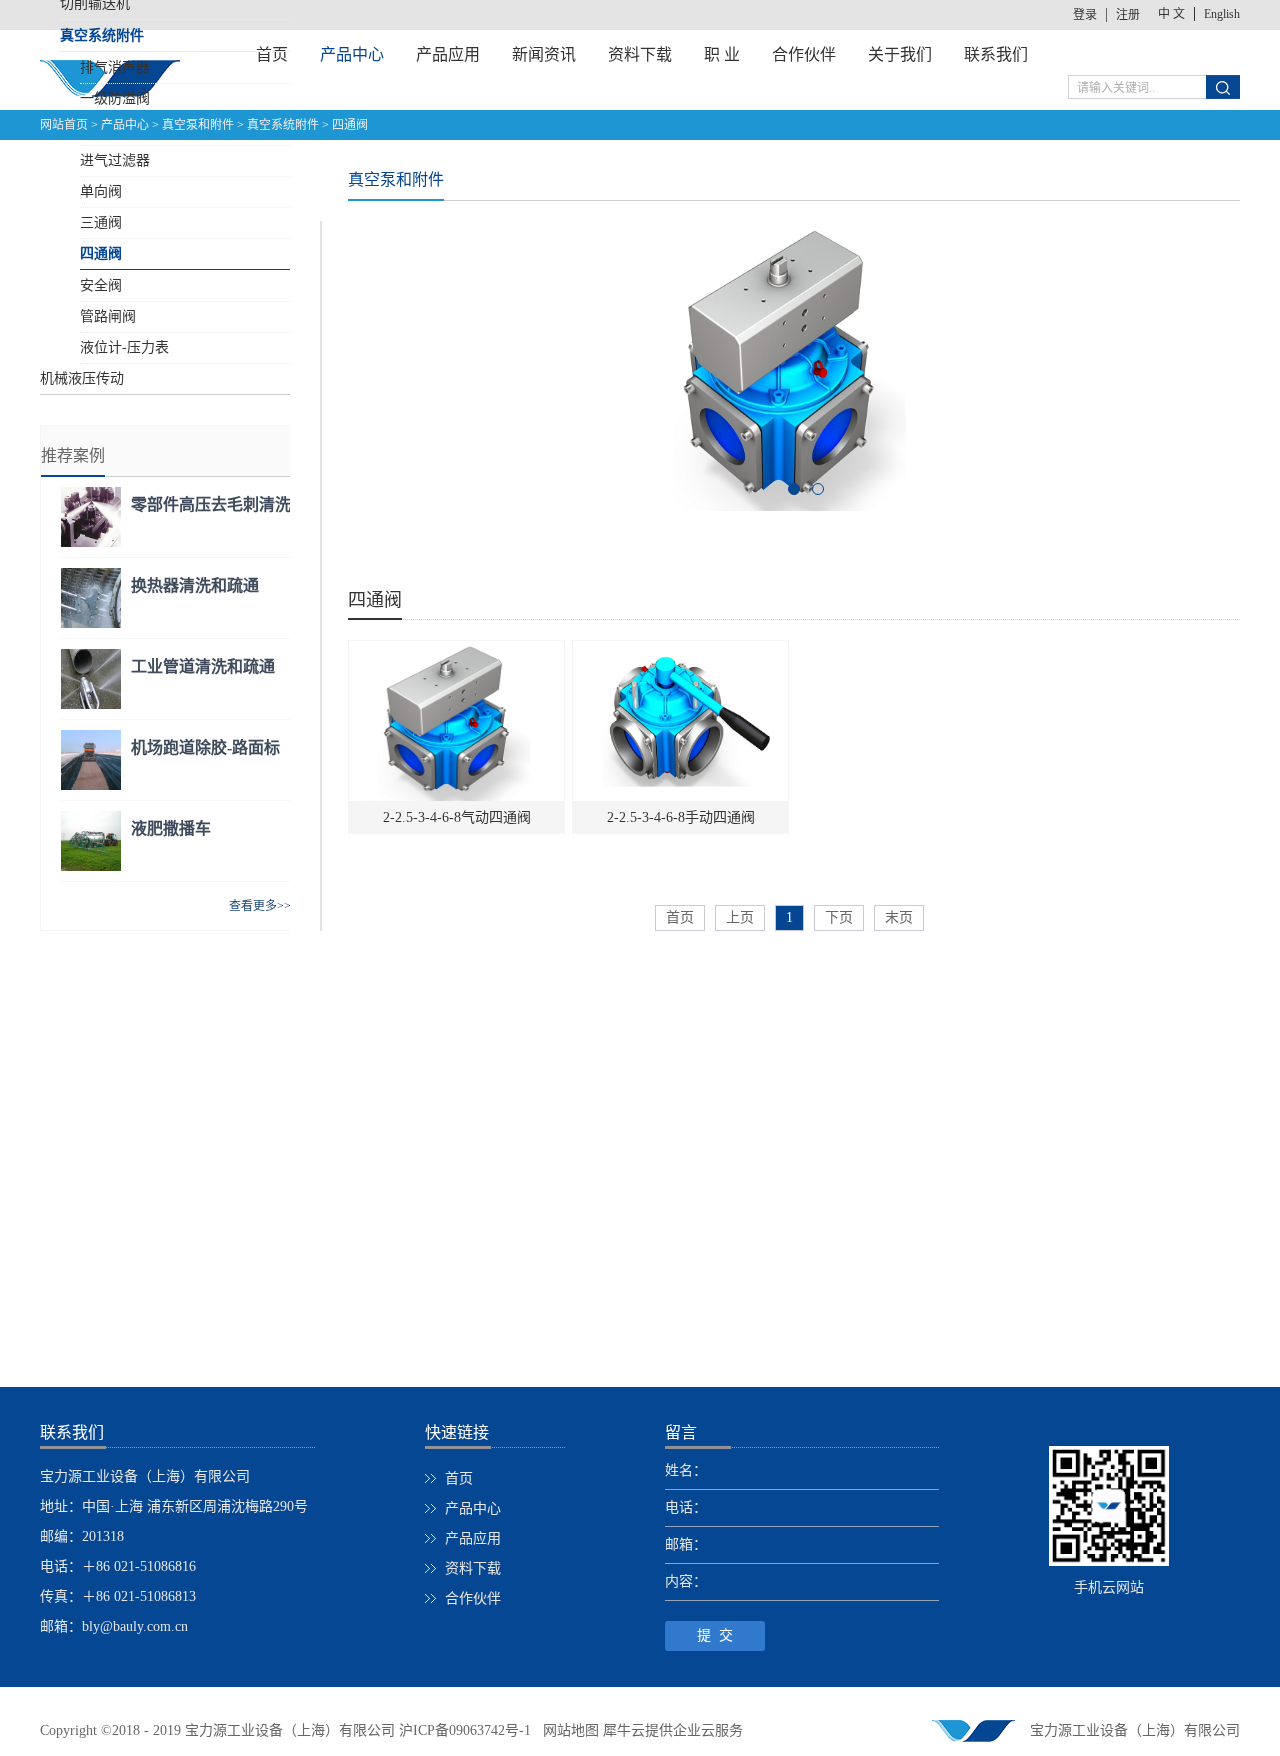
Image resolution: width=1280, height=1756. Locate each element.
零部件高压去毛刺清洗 (211, 504)
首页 (680, 917)
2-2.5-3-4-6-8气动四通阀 (457, 817)
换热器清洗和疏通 (195, 585)
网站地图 (567, 1730)
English (1222, 14)
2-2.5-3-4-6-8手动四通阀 (681, 817)
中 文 (1171, 14)
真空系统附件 (283, 125)
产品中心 (125, 125)
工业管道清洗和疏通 (203, 666)
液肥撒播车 (171, 828)
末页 (899, 917)
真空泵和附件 (198, 125)
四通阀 (350, 125)
